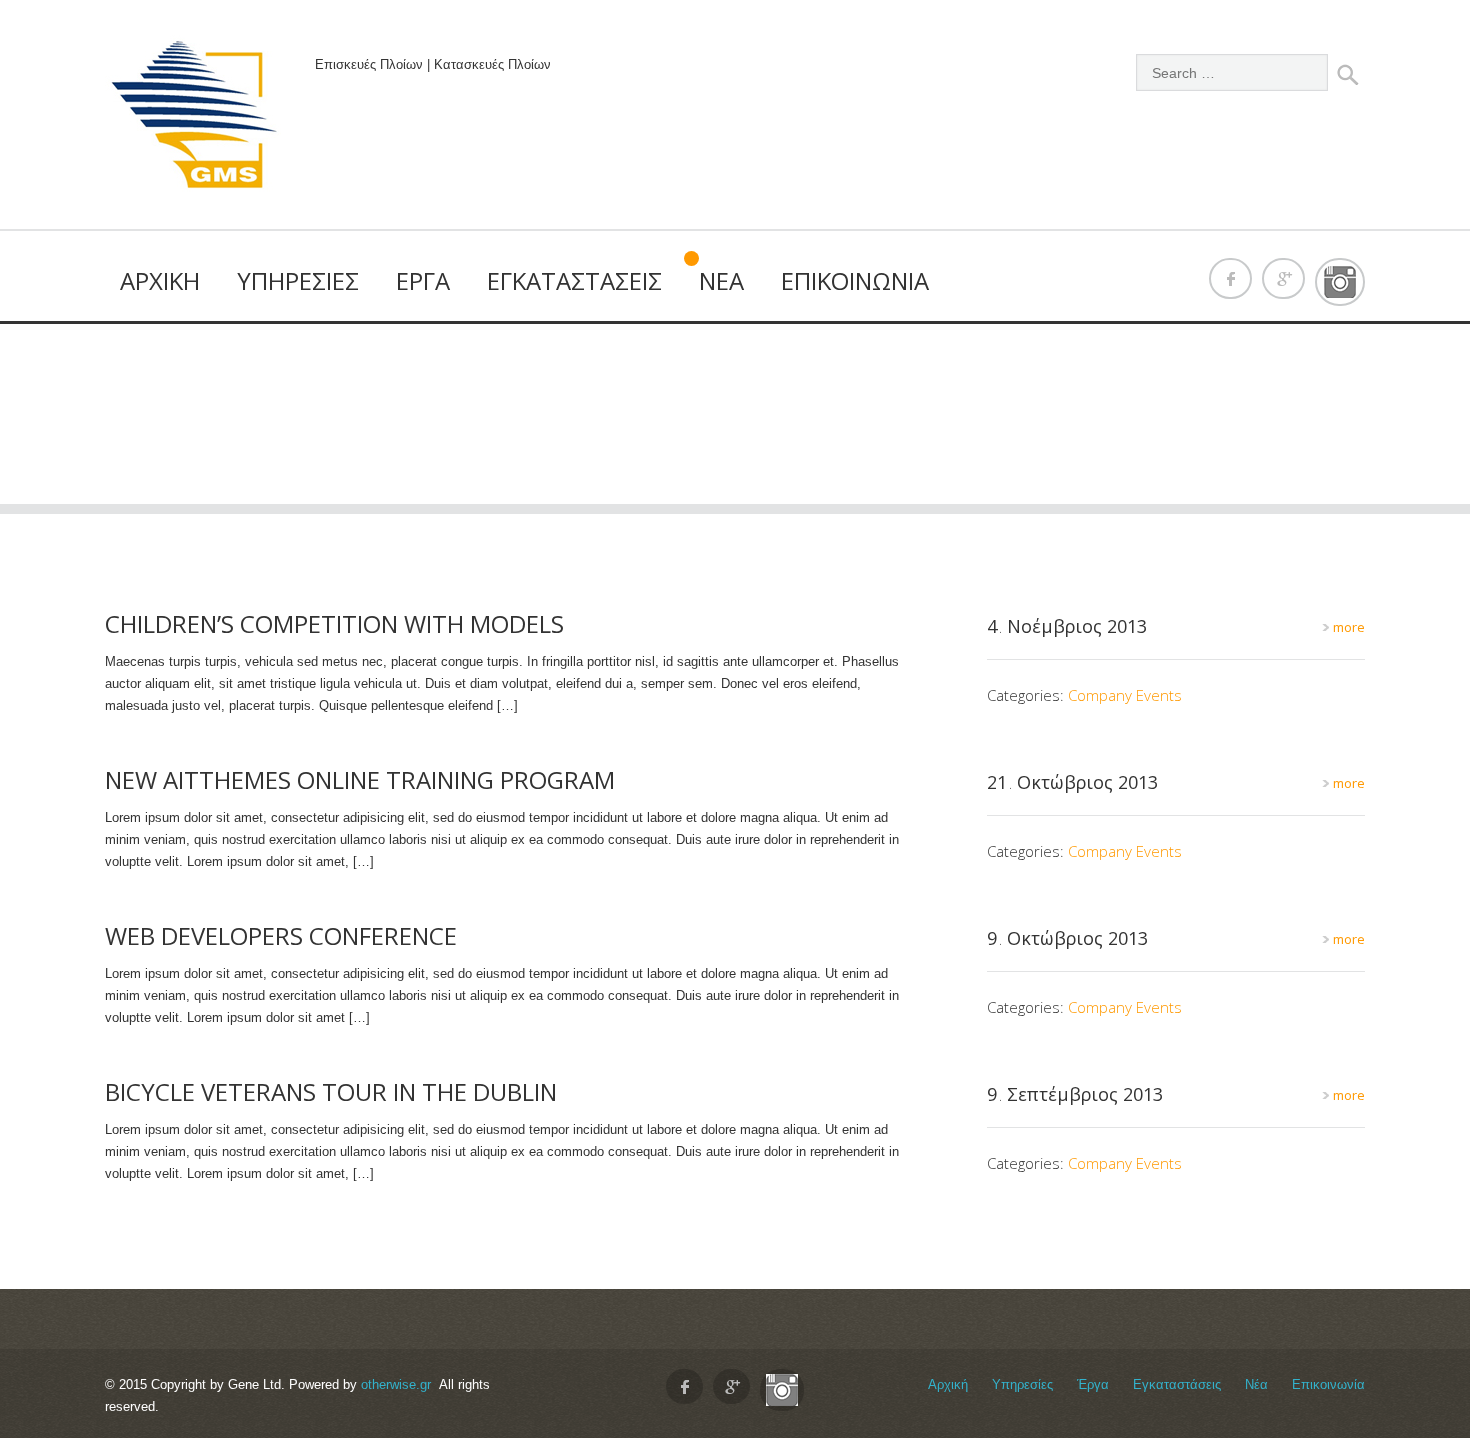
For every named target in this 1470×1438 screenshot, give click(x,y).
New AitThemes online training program (360, 779)
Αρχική (160, 280)
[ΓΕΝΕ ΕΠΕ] (195, 119)
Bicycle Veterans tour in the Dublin (331, 1091)
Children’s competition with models (334, 623)
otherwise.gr (396, 1384)
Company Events (1125, 695)
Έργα (423, 280)
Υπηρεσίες (298, 280)
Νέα (721, 280)
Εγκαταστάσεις (574, 280)
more (1347, 627)
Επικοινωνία (855, 280)
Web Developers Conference (281, 935)
